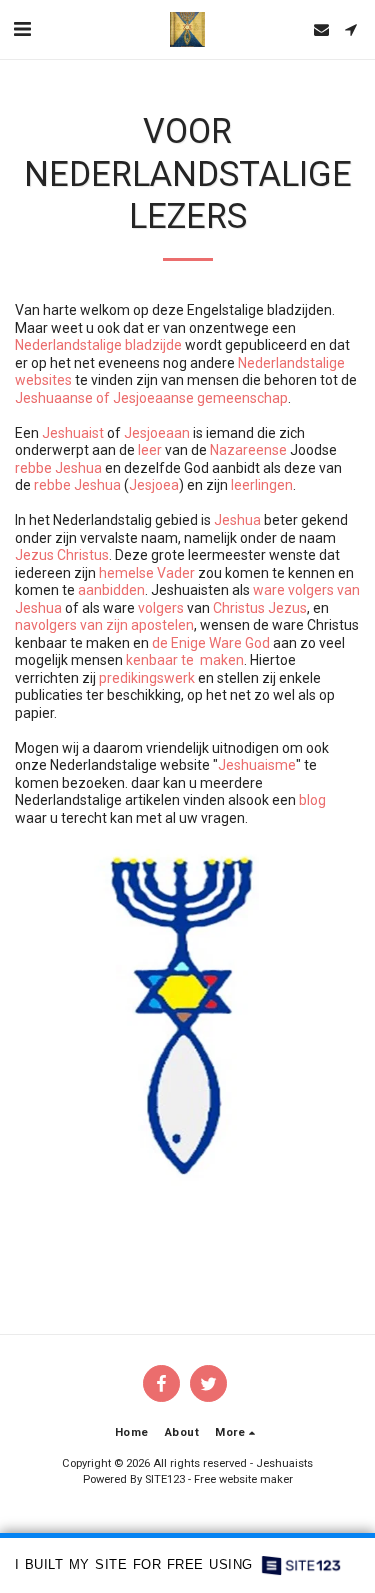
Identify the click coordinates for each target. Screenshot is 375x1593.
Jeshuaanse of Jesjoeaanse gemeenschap (151, 398)
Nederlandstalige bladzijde (98, 345)
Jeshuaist (73, 433)
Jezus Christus (62, 555)
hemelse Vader (147, 573)
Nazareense (248, 450)
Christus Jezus (260, 608)
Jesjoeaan (157, 433)
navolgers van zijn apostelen (104, 625)
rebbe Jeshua (58, 468)
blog (312, 800)
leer (150, 450)
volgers (161, 608)
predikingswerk (147, 678)
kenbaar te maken (185, 660)
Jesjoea (154, 485)
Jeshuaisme (257, 765)
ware (269, 590)
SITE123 (165, 1479)
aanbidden (111, 590)
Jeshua (237, 520)
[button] (22, 29)
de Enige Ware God (211, 643)
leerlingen (262, 485)
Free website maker (243, 1479)
